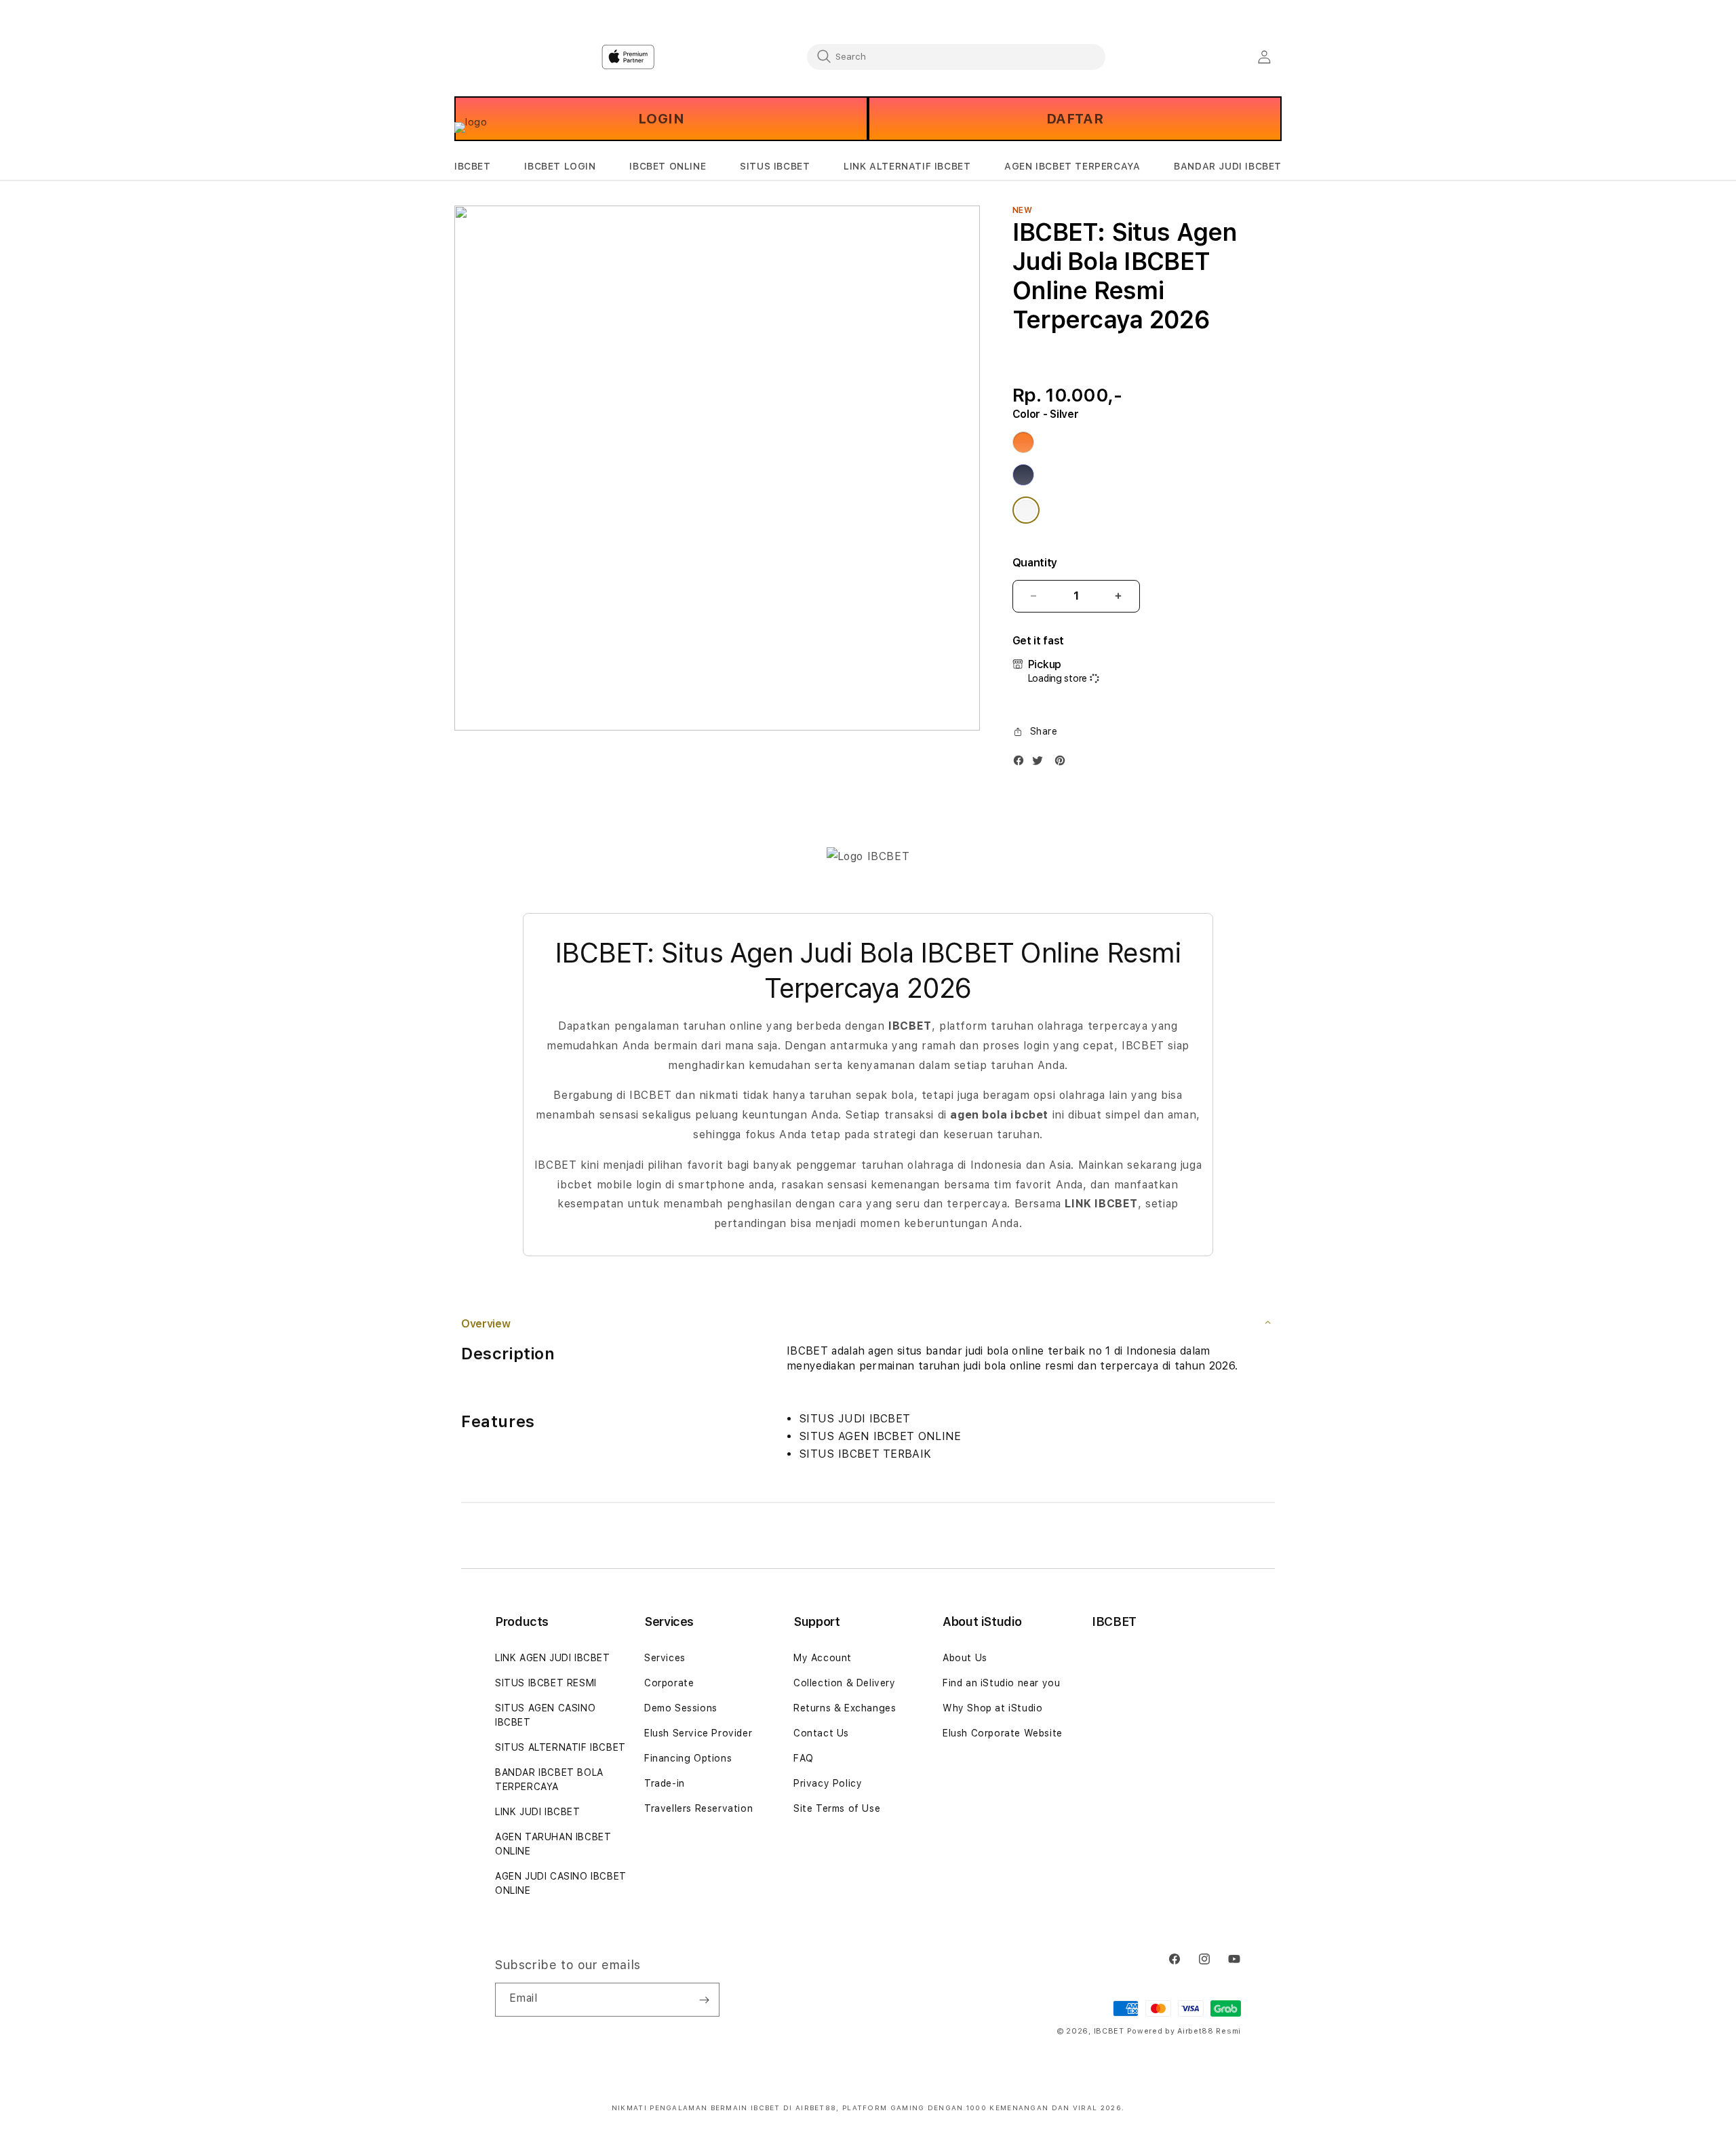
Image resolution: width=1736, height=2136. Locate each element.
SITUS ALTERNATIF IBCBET (560, 1747)
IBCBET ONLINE (668, 166)
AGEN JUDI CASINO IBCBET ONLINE (561, 1883)
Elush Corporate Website (1003, 1733)
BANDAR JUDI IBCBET (1228, 166)
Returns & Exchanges (845, 1708)
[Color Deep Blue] (1023, 475)
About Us (965, 1658)
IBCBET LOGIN (560, 166)
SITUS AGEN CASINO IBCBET (545, 1715)
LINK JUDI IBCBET (538, 1812)
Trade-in (665, 1783)
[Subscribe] (704, 2000)
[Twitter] (1041, 763)
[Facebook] (1022, 763)
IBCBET (473, 166)
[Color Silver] (1026, 510)
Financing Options (688, 1758)
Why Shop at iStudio (992, 1708)
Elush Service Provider (698, 1733)
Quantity (1035, 563)
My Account (823, 1658)
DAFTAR (1075, 119)
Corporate (669, 1683)
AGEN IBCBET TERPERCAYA (1072, 166)
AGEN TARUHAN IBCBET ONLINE (553, 1844)
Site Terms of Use (837, 1808)
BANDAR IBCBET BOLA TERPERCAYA (549, 1780)
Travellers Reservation (698, 1808)
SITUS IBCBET (775, 166)
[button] (473, 167)
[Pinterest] (1063, 763)
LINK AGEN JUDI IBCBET (553, 1658)
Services (665, 1658)
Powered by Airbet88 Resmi (1184, 2031)
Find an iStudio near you (1001, 1683)
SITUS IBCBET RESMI (546, 1683)
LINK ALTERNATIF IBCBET (907, 166)
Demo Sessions (681, 1708)
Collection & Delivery (845, 1683)
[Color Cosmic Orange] (1023, 442)
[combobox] (956, 56)
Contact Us (821, 1733)
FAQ (804, 1758)
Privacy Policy (828, 1783)
